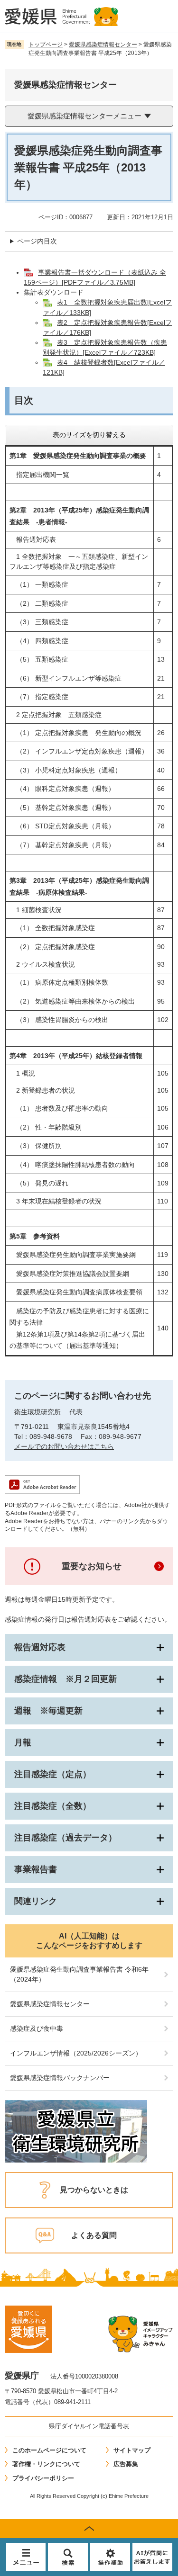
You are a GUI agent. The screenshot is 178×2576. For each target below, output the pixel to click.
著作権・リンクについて (46, 2464)
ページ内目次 (37, 241)
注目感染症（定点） (53, 1774)
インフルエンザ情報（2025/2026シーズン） (76, 2053)
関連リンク (36, 1901)
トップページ (46, 45)
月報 (23, 1742)
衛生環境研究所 (37, 1412)
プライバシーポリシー (43, 2478)
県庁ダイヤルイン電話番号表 (89, 2426)
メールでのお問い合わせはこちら (64, 1446)
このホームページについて (49, 2450)
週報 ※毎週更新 (48, 1711)
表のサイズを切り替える (89, 435)
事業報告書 (36, 1869)
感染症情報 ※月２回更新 (66, 1679)
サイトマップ (132, 2450)
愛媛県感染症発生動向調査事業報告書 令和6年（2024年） (79, 1974)
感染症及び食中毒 (37, 2028)
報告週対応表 (40, 1647)
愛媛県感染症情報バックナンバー (60, 2078)
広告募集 (126, 2464)
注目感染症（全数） (53, 1806)
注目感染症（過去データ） (66, 1838)
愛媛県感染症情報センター (103, 45)
